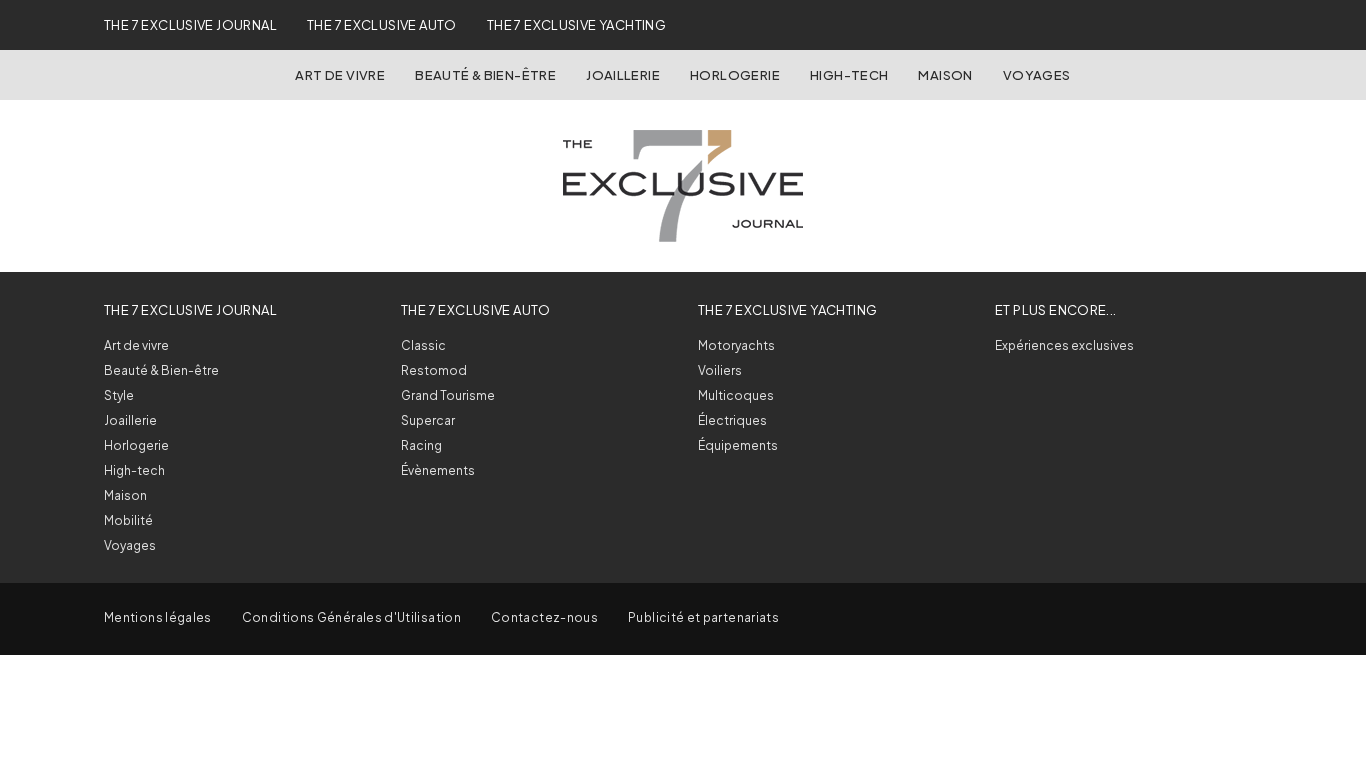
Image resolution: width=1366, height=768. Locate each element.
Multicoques (736, 395)
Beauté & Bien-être (485, 75)
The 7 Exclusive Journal (190, 25)
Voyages (1037, 75)
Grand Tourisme (448, 395)
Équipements (738, 445)
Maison (945, 75)
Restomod (434, 370)
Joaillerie (623, 75)
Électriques (732, 420)
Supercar (428, 420)
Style (119, 395)
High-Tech (849, 75)
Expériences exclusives (1064, 345)
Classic (423, 345)
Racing (421, 445)
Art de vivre (340, 75)
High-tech (134, 470)
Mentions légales (158, 617)
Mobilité (128, 520)
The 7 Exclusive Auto (382, 25)
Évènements (438, 470)
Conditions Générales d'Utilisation (351, 617)
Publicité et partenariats (703, 617)
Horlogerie (735, 75)
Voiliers (720, 370)
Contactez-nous (544, 617)
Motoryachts (736, 345)
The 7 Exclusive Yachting (576, 25)
